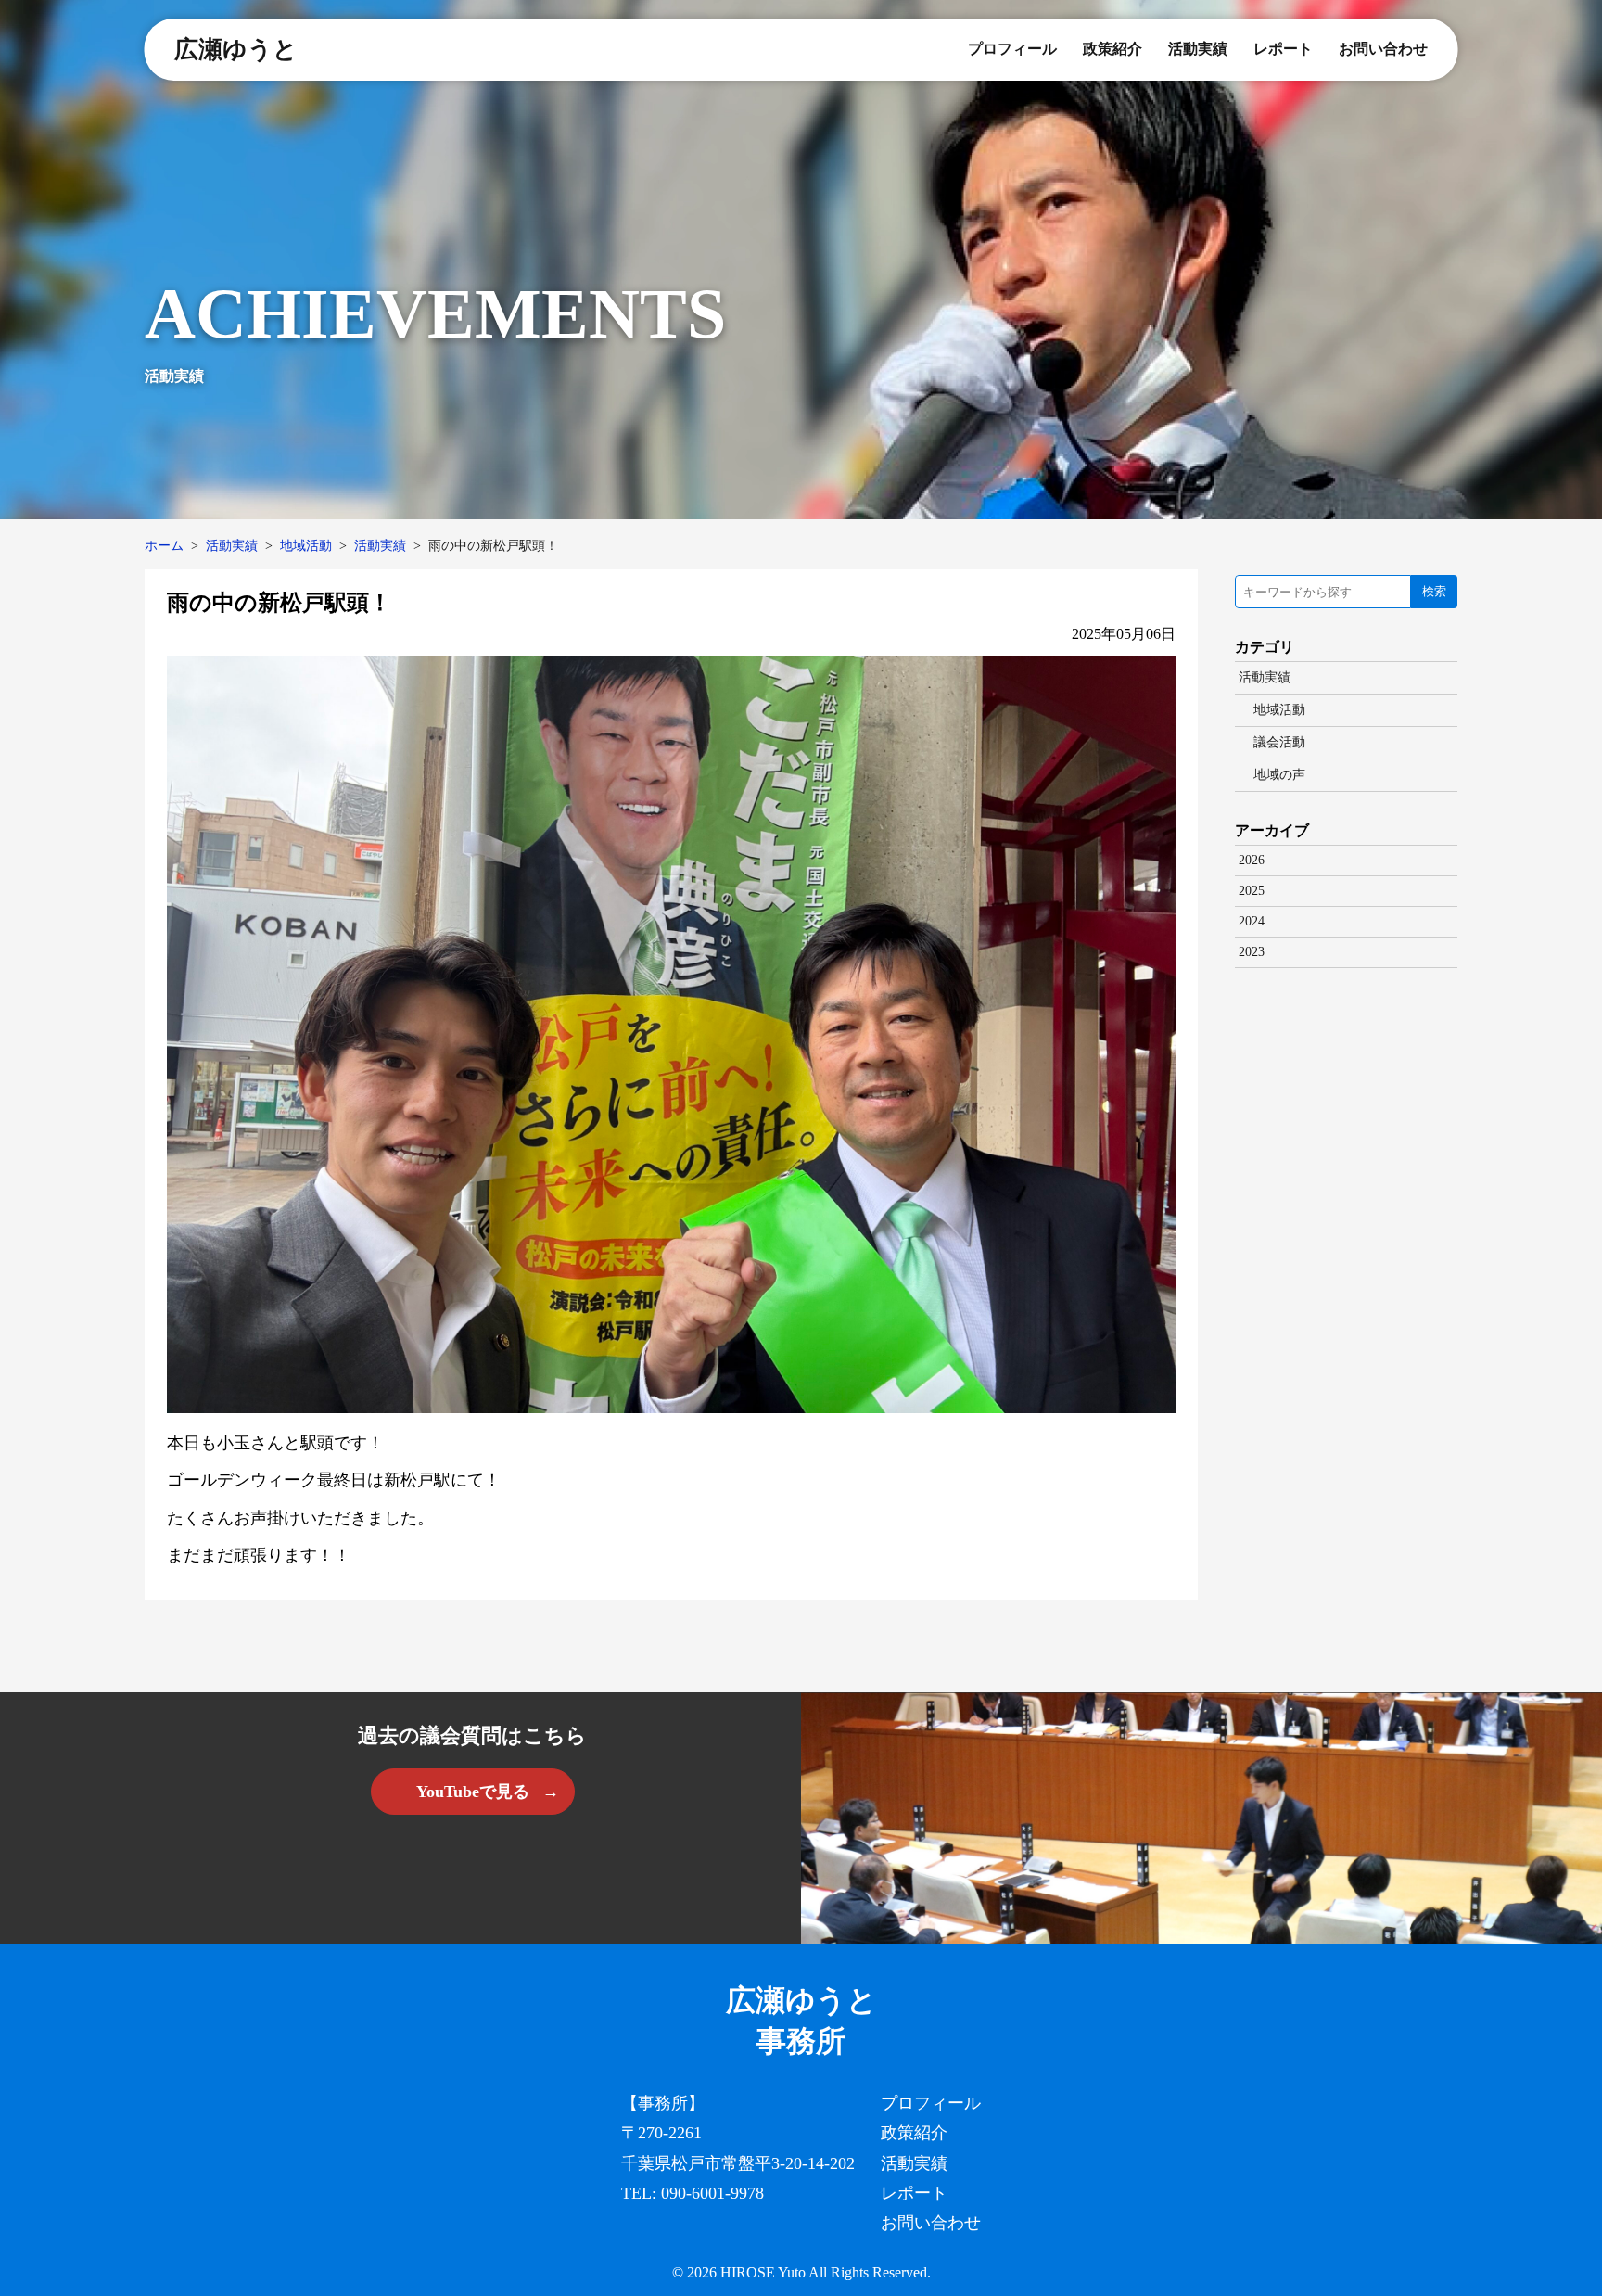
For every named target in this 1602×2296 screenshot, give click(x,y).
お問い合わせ (1383, 49)
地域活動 (306, 546)
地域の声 (1279, 775)
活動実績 (1198, 49)
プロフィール (1012, 49)
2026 (1252, 860)
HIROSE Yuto (763, 2272)
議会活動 (1279, 742)
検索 (1434, 591)
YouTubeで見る (473, 1792)
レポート (1283, 49)
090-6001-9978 (712, 2193)
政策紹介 (1112, 49)
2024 (1252, 921)
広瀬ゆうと (236, 50)
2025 (1252, 891)
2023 (1252, 952)
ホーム (164, 546)
